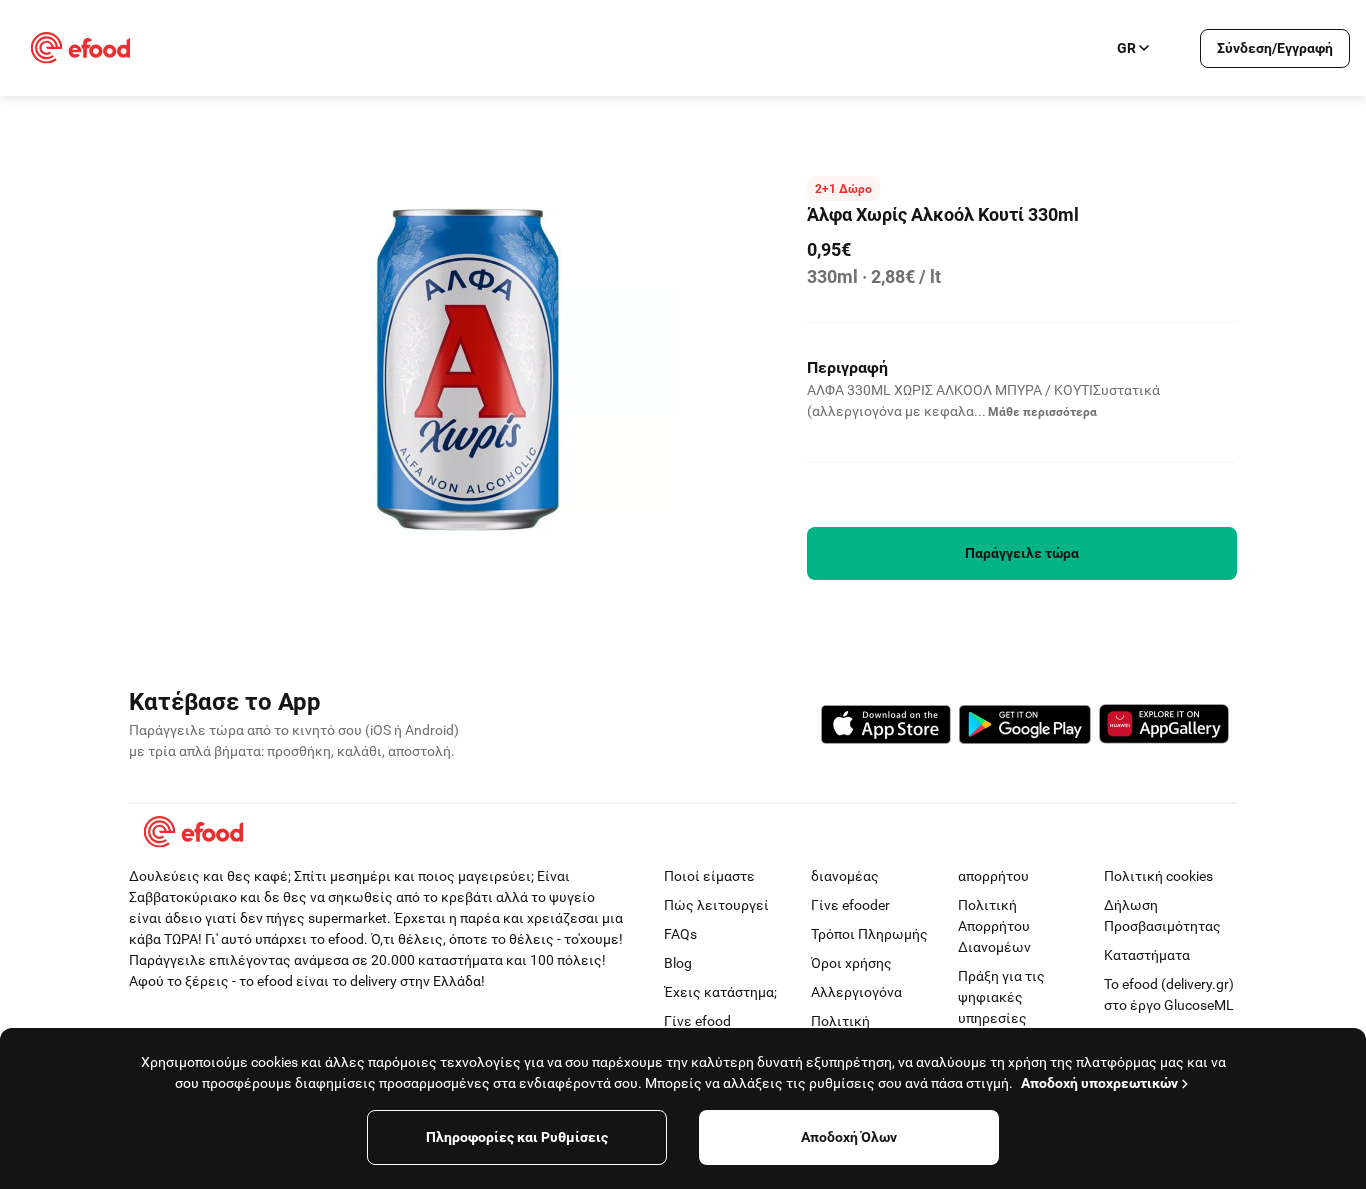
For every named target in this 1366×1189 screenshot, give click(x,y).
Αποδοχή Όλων (849, 1137)
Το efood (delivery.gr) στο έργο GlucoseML (1169, 994)
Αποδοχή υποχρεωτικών (1099, 1083)
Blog (678, 963)
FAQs (680, 934)
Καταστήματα (1147, 955)
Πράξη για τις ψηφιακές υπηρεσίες (1001, 997)
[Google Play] (1025, 727)
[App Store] (886, 727)
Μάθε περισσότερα (1042, 412)
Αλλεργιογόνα (856, 992)
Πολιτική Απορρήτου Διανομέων (994, 926)
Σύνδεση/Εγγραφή (1275, 48)
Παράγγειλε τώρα (1022, 553)
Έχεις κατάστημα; (720, 992)
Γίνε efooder (850, 905)
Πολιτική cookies (1158, 876)
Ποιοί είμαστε (709, 876)
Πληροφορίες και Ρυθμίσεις (517, 1137)
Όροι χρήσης (851, 963)
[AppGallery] (1164, 727)
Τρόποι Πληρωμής (869, 934)
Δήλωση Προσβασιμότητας (1162, 915)
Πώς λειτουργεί (716, 905)
